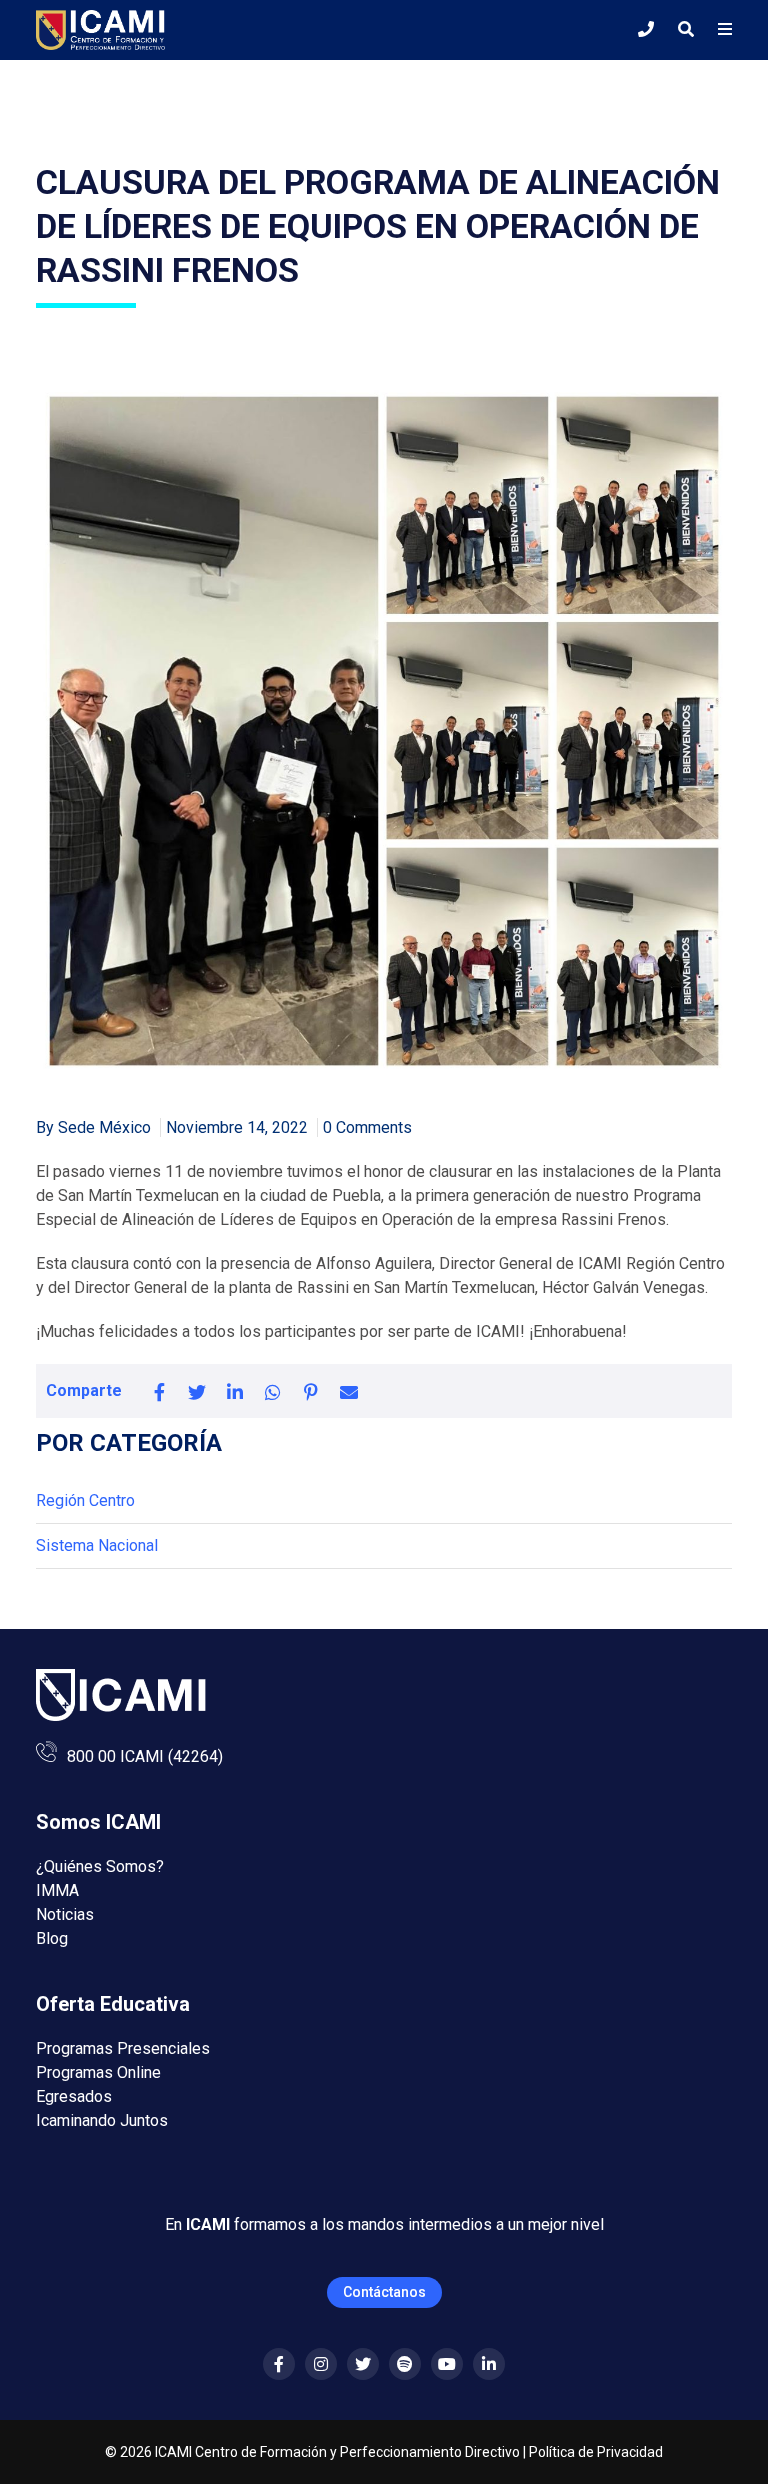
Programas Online (98, 2072)
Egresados (74, 2096)
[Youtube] (447, 2364)
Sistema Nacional (97, 1545)
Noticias (65, 1914)
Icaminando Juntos (102, 2120)
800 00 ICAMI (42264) (145, 1756)
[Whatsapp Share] (273, 1391)
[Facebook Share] (159, 1391)
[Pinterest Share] (311, 1391)
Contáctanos (384, 2292)
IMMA (57, 1890)
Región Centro (85, 1500)
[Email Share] (349, 1391)
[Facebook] (279, 2364)
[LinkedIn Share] (235, 1391)
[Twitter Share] (197, 1391)
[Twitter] (363, 2364)
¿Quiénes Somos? (100, 1866)
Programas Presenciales (123, 2048)
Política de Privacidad (596, 2452)
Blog (52, 1938)
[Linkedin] (489, 2364)
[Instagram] (321, 2364)
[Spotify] (405, 2364)
